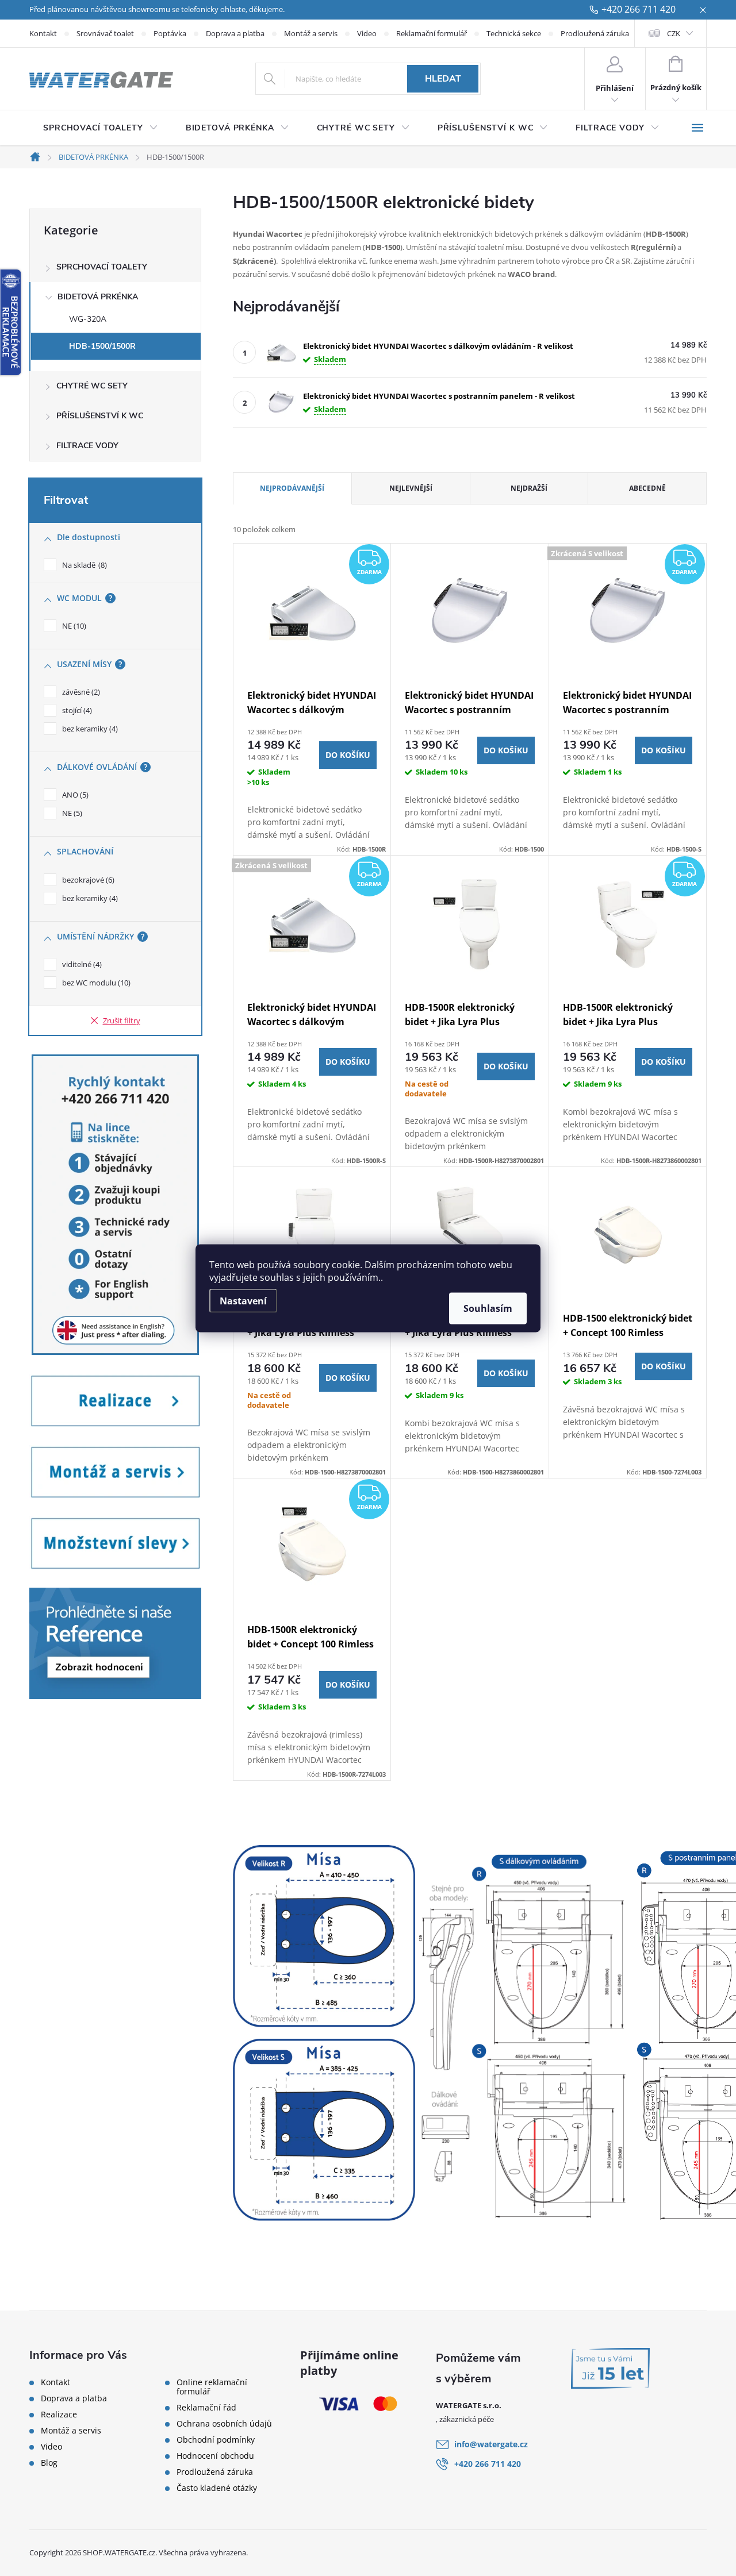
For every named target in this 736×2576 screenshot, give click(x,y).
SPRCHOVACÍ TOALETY (102, 267)
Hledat (443, 79)
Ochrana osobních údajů (224, 2424)
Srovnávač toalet (105, 33)
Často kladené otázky (217, 2488)
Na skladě (83, 565)
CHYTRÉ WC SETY (92, 386)
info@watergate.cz (491, 2444)
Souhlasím (488, 1308)
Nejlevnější (411, 488)
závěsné (80, 692)
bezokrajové (87, 880)
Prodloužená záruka (595, 33)
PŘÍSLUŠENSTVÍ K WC (100, 416)
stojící (76, 710)
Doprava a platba (235, 33)
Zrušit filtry (122, 1021)
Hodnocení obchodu (215, 2456)
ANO (74, 795)
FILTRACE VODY (87, 446)
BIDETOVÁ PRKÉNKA (98, 297)
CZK (674, 33)
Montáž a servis (311, 33)
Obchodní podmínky (216, 2440)
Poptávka (170, 33)
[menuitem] (101, 128)
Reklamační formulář (432, 33)
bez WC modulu (95, 983)
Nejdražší (529, 488)
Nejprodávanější (292, 488)
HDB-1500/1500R (102, 346)
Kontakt (43, 33)
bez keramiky (89, 729)
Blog (49, 2463)
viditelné (81, 964)
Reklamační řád (206, 2408)
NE (73, 626)
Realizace (59, 2415)
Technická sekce (514, 33)
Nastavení (243, 1300)
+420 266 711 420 (639, 10)
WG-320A (88, 319)
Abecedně (647, 488)
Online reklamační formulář (212, 2387)
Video (367, 33)
